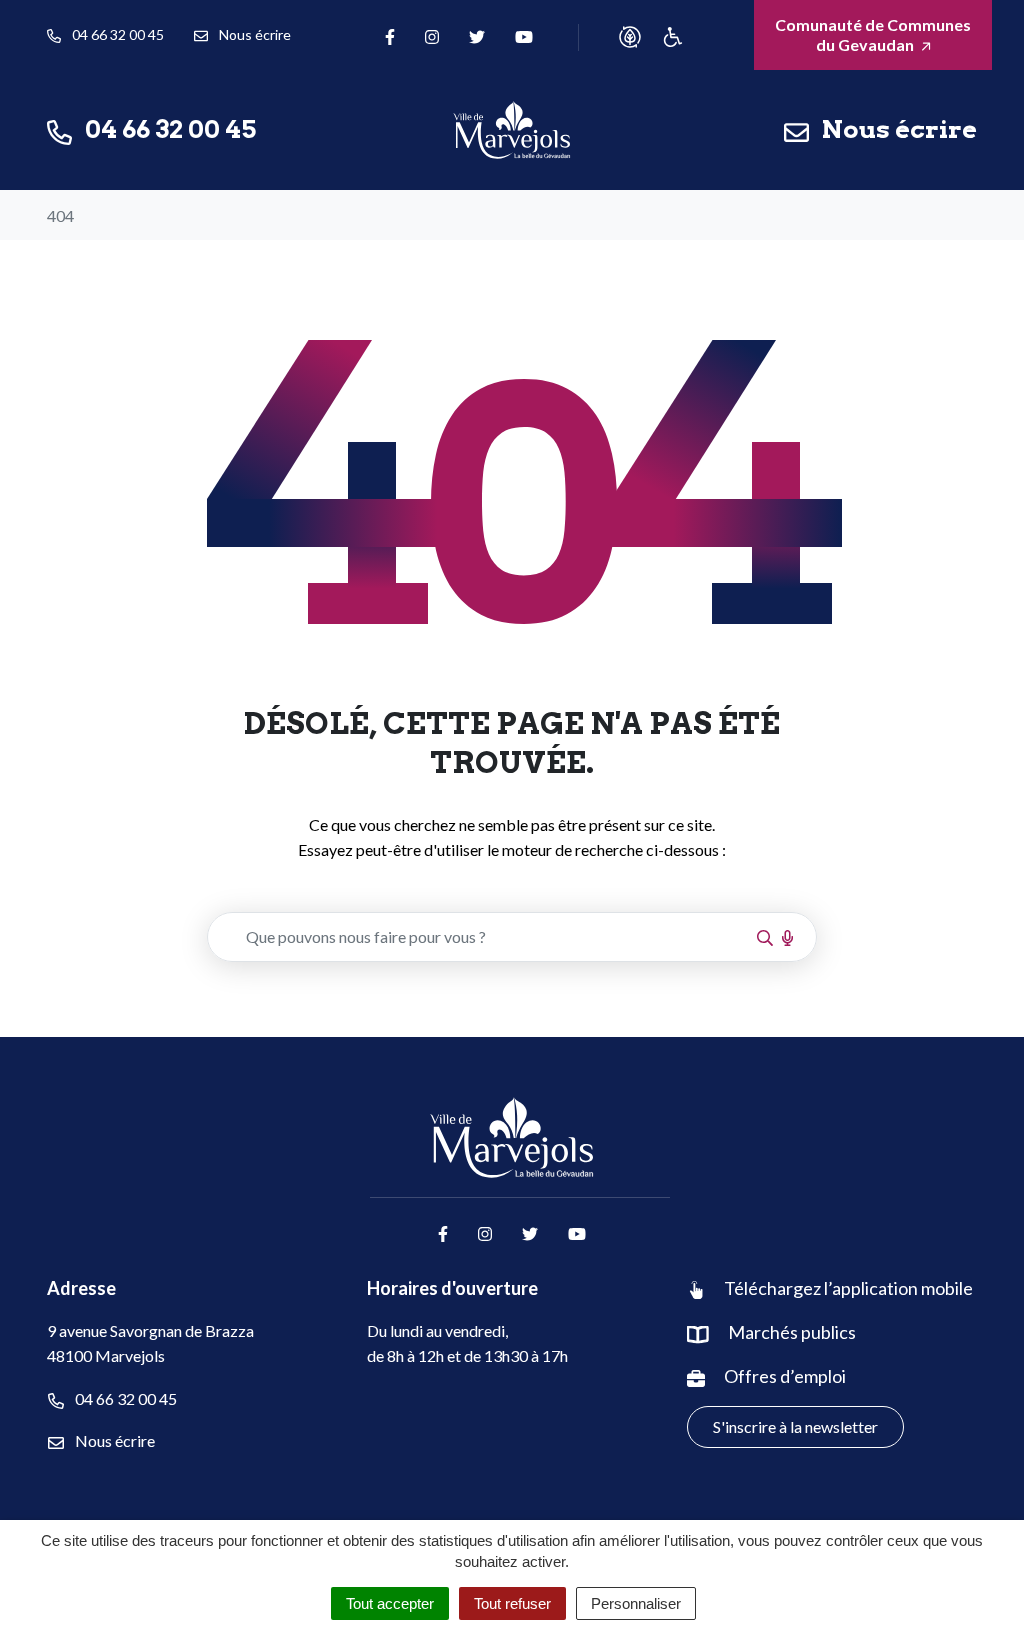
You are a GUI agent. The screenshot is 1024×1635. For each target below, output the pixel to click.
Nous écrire (113, 1440)
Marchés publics (792, 1332)
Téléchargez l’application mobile (848, 1288)
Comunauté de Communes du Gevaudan (873, 34)
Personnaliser (636, 1603)
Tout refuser (512, 1603)
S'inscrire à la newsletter (795, 1426)
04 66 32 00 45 (124, 1398)
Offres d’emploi (785, 1376)
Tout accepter (390, 1603)
